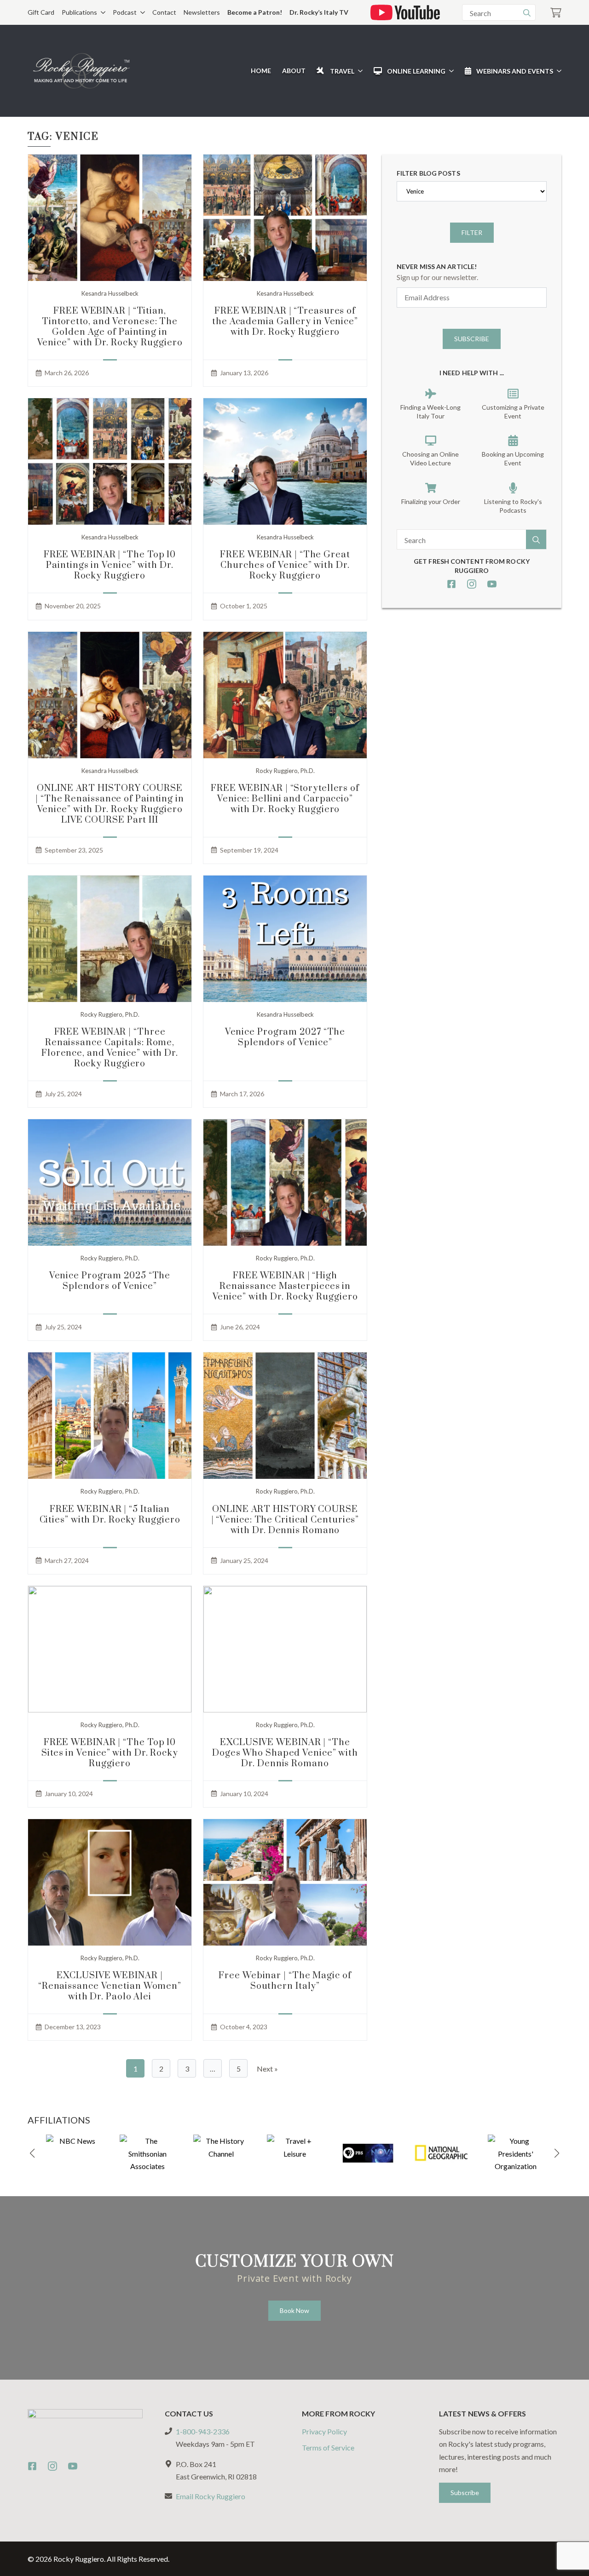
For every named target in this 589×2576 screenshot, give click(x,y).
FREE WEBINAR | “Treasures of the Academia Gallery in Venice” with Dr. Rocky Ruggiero (285, 322)
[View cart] (556, 13)
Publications (79, 12)
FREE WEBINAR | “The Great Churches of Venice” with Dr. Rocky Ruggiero (285, 565)
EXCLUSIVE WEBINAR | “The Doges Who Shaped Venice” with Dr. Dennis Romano (285, 1753)
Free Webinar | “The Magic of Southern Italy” (285, 1981)
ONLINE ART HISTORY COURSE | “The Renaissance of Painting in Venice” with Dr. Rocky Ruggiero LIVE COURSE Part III (110, 804)
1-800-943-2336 (203, 2431)
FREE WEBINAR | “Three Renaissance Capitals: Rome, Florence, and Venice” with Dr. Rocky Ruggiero (110, 1048)
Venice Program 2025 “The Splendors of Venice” (110, 1281)
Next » (267, 2069)
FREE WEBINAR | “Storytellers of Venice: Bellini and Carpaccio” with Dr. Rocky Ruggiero (285, 799)
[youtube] (492, 584)
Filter (472, 232)
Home (261, 71)
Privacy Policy (324, 2431)
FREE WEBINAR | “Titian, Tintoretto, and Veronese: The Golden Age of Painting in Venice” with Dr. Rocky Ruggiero (110, 327)
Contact (164, 12)
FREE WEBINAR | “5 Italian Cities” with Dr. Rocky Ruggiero (110, 1515)
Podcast (125, 12)
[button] (32, 2153)
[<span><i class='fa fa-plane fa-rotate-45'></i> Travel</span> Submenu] (358, 71)
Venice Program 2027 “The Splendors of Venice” (285, 1037)
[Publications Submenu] (101, 12)
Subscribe (472, 339)
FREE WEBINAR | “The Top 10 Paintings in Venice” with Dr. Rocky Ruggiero (110, 565)
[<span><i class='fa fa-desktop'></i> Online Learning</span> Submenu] (450, 71)
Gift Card (41, 12)
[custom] (451, 584)
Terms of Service (328, 2447)
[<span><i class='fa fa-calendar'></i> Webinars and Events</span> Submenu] (557, 71)
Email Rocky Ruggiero (211, 2496)
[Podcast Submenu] (141, 12)
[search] (527, 13)
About (294, 71)
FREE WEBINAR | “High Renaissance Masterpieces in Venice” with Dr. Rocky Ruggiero (285, 1286)
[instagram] (472, 584)
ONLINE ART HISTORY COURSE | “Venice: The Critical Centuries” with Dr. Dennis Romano (285, 1520)
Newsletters (202, 12)
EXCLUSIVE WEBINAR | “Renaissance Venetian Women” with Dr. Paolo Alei (110, 1986)
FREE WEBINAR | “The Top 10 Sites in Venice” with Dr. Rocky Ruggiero (110, 1753)
